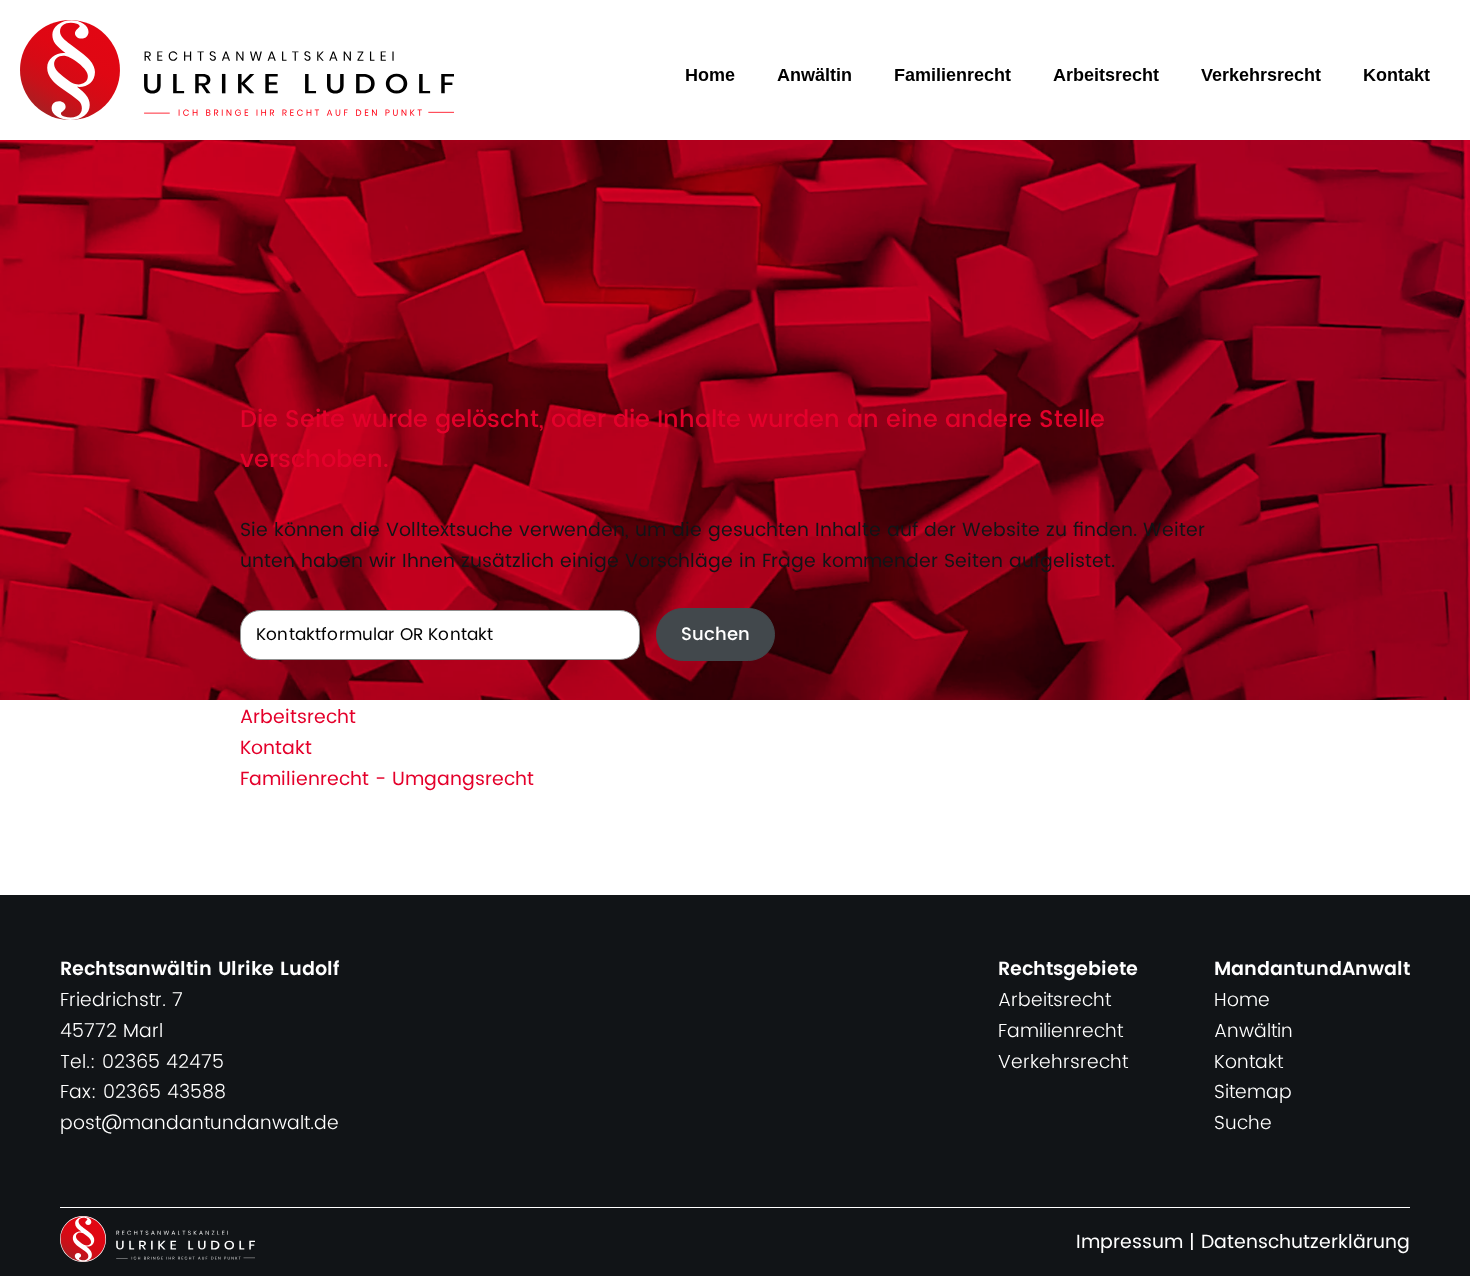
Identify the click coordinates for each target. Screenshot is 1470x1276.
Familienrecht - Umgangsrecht (387, 779)
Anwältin (814, 75)
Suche (1243, 1123)
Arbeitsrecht (1106, 75)
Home (710, 75)
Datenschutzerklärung (1305, 1242)
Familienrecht (952, 75)
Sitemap (1253, 1092)
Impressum (1129, 1242)
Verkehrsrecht (1261, 75)
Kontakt (1396, 75)
